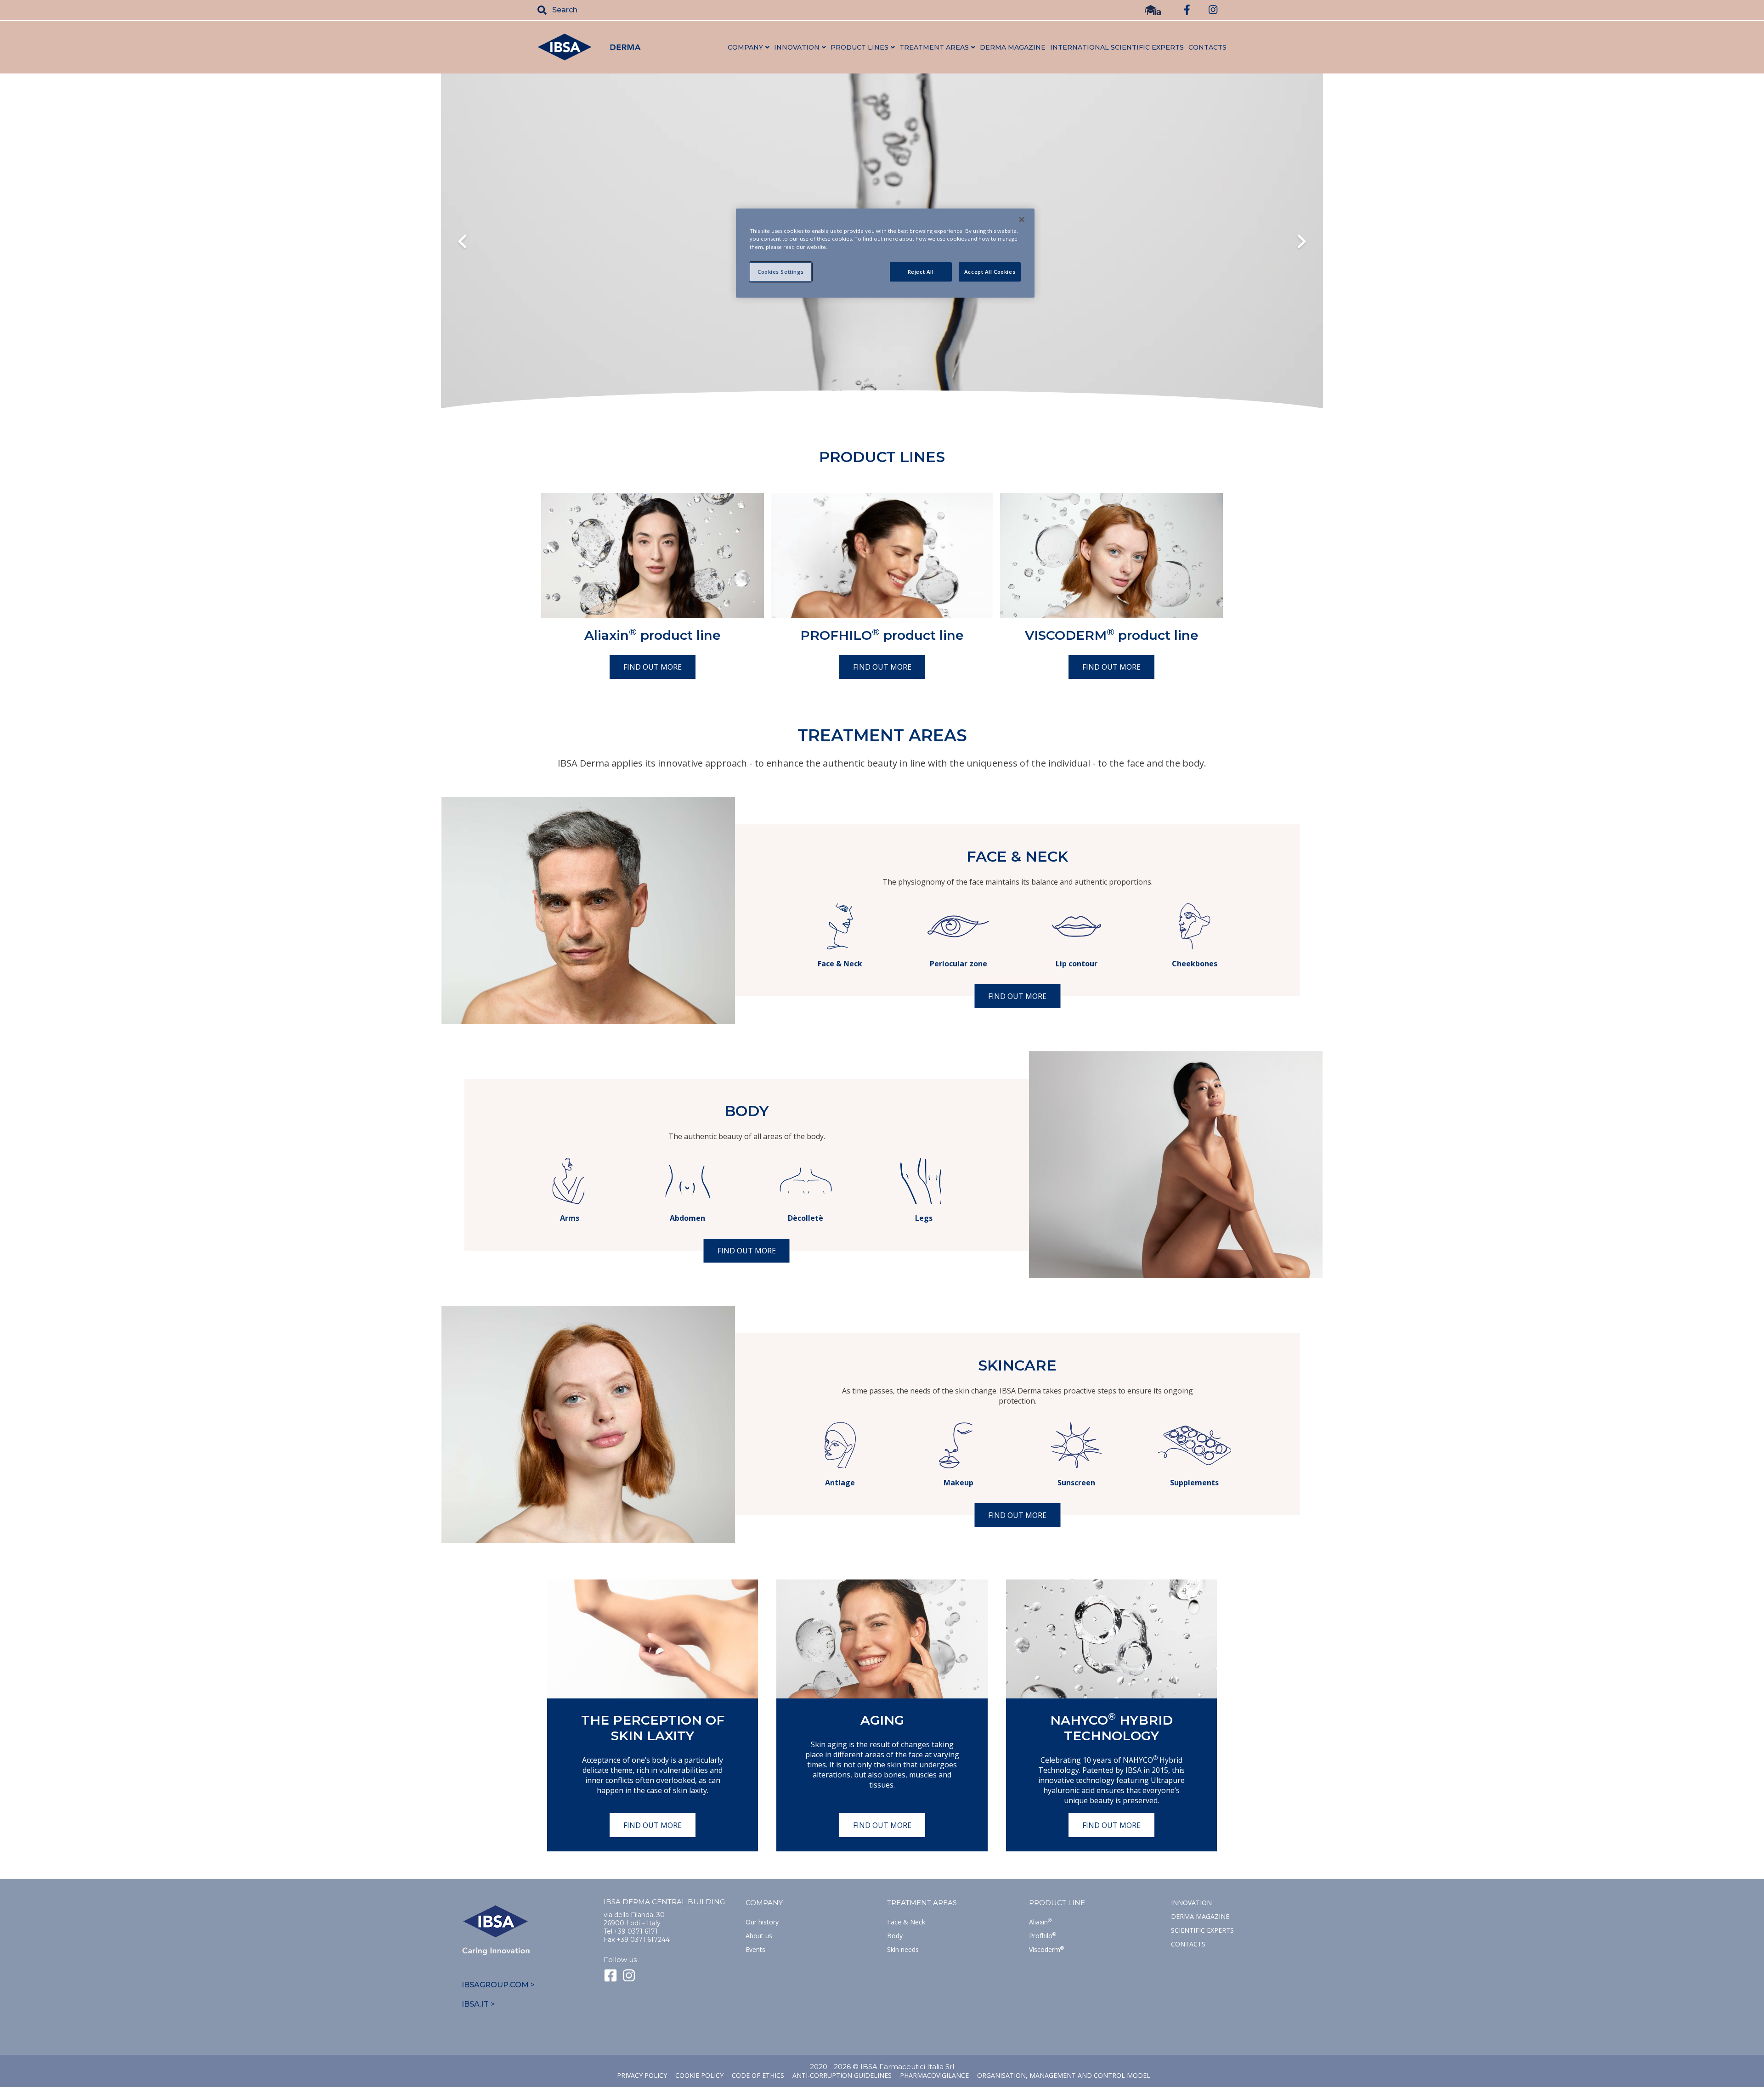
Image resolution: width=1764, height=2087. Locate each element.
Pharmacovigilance (934, 2075)
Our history (762, 1922)
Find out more (653, 667)
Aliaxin (1040, 1922)
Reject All (921, 272)
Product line (1057, 1903)
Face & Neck (906, 1922)
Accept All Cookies (990, 272)
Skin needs (903, 1949)
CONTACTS (1207, 47)
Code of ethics (758, 2075)
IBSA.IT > (478, 2004)
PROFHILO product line (882, 635)
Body (895, 1936)
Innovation (1191, 1903)
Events (755, 1949)
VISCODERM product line (1112, 635)
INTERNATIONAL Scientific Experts (1117, 47)
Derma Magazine (1200, 1916)
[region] (885, 253)
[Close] (1022, 220)
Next (1302, 243)
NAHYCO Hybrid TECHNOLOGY (1111, 1728)
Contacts (1188, 1944)
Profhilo (1043, 1936)
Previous (462, 243)
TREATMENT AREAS (922, 1903)
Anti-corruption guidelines (842, 2075)
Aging (882, 1720)
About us (759, 1936)
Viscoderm (1046, 1949)
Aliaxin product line (653, 635)
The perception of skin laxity (653, 1728)
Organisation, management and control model (1064, 2075)
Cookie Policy (699, 2075)
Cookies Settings (781, 272)
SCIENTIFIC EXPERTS (1202, 1930)
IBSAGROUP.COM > (498, 1985)
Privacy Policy (642, 2075)
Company (764, 1903)
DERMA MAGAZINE (1013, 47)
